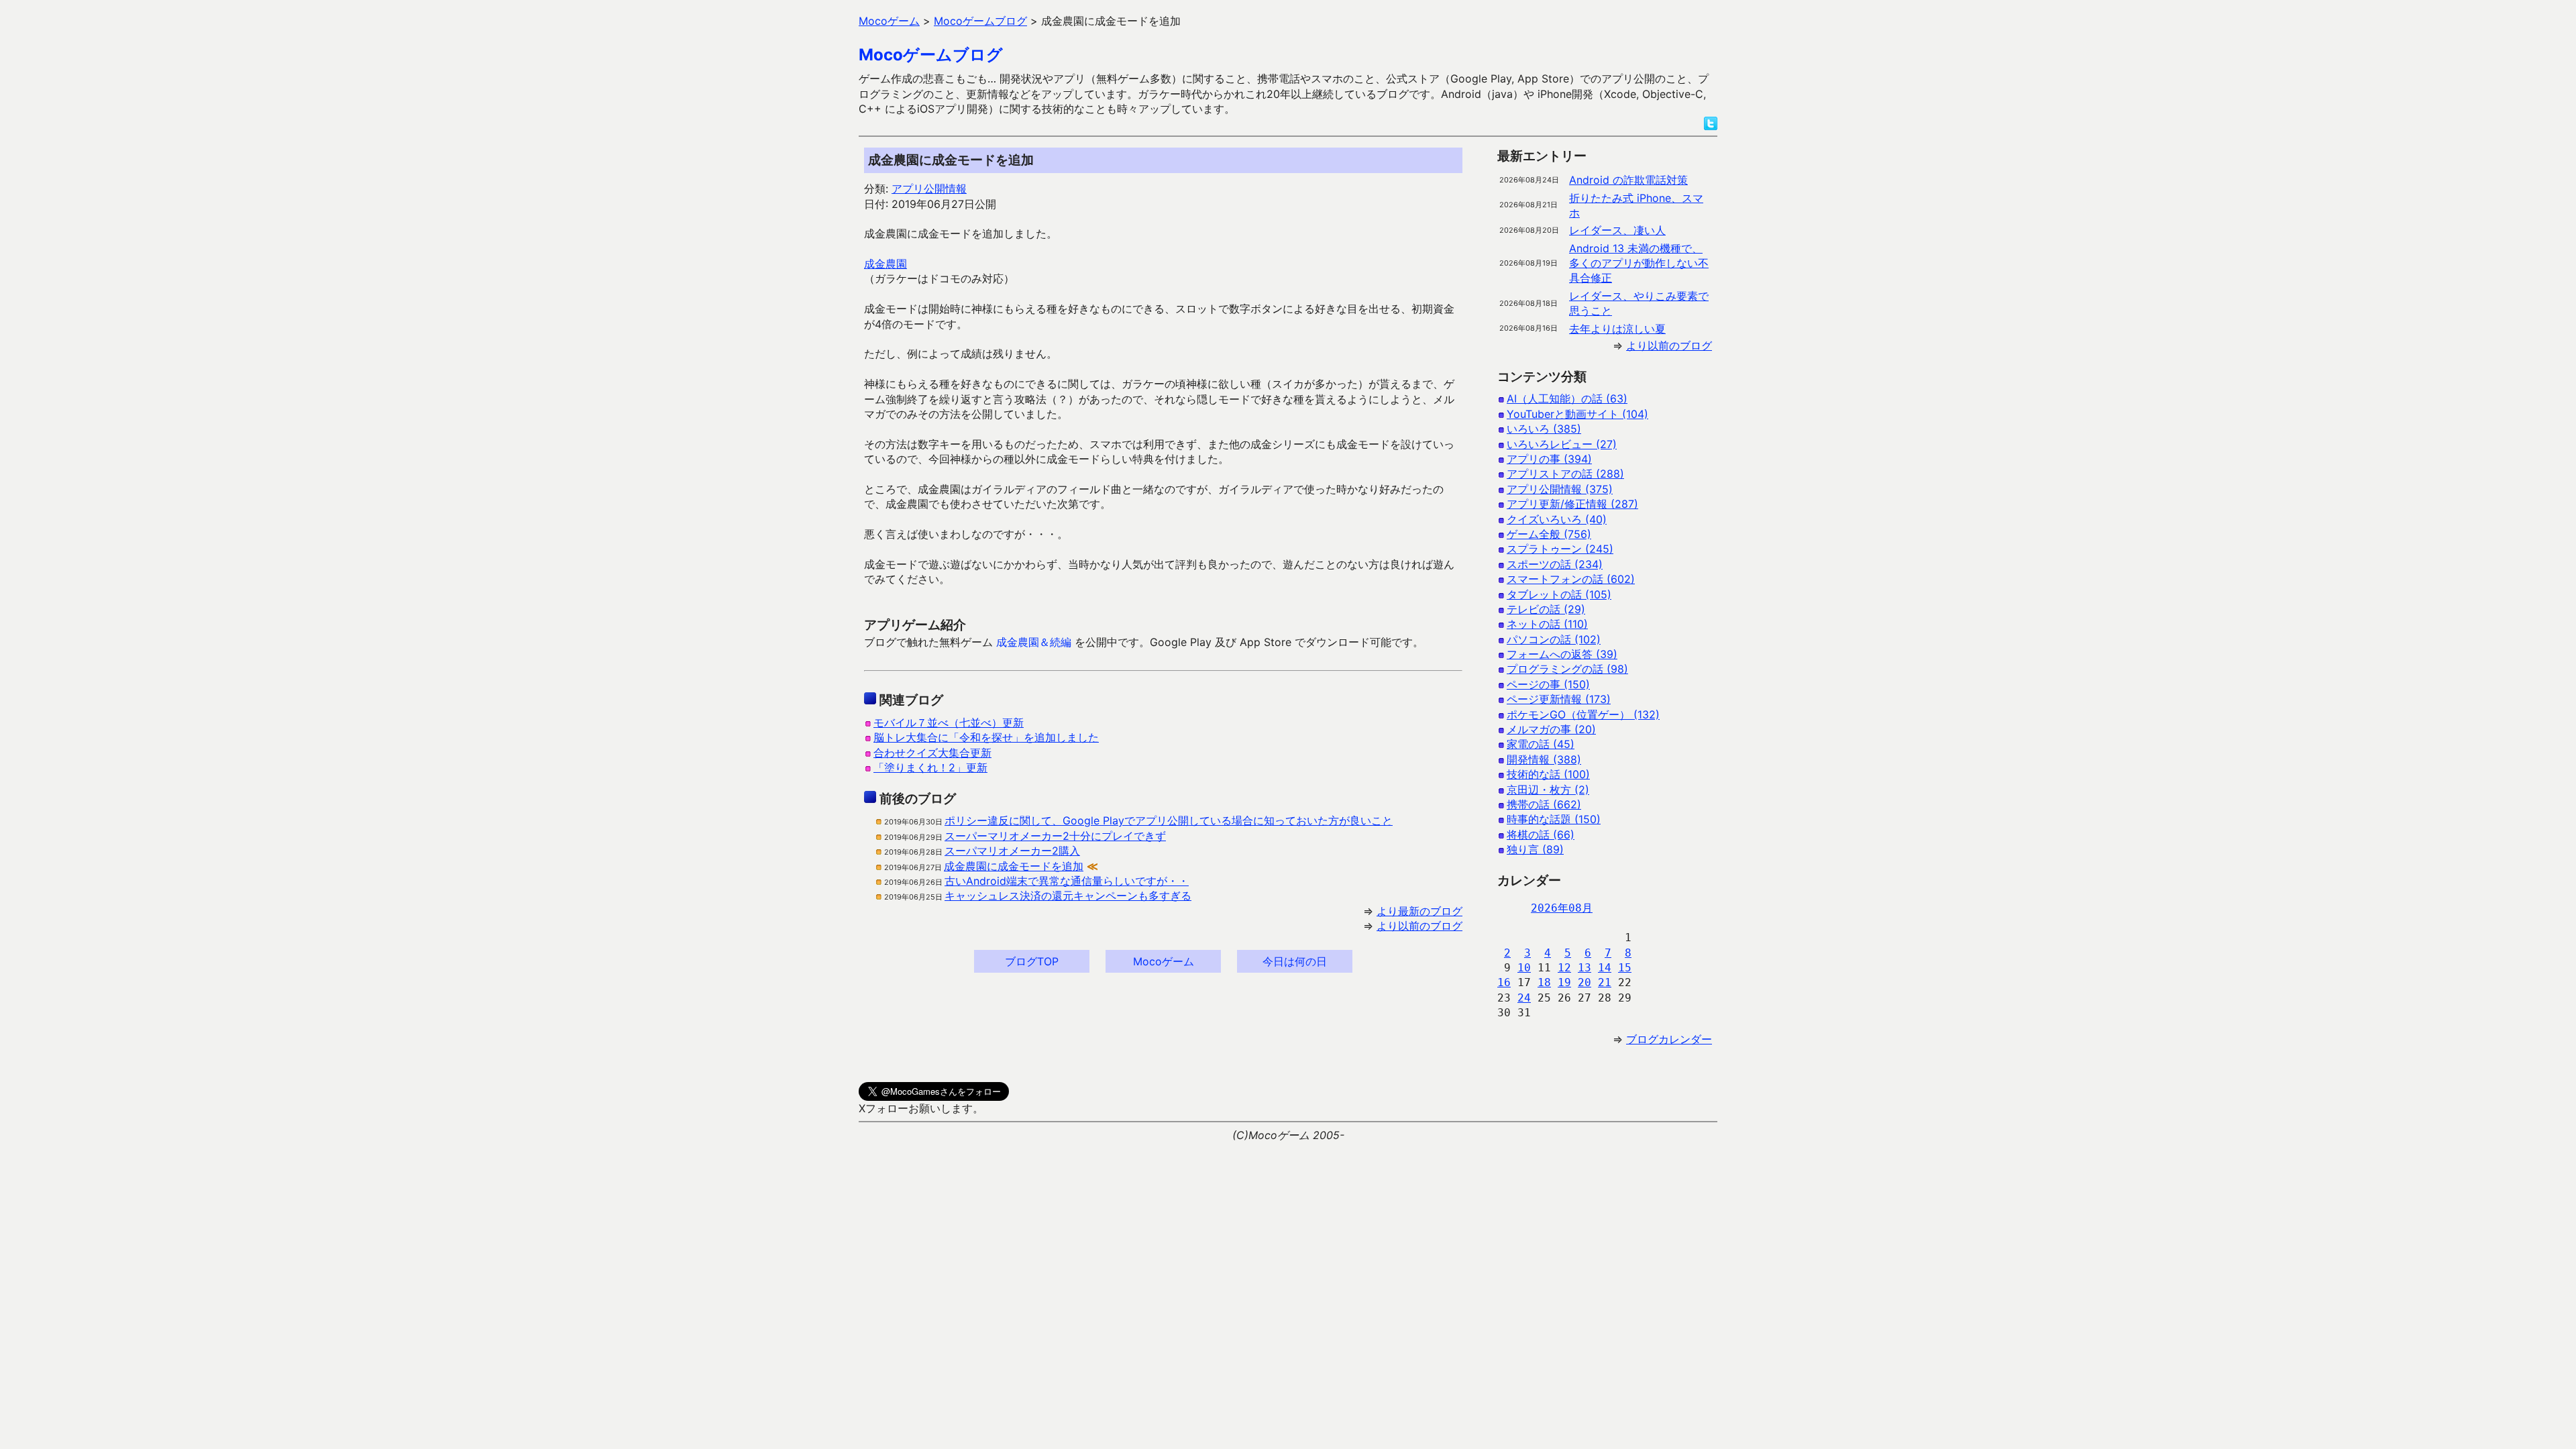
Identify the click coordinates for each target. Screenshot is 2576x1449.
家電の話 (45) (1541, 744)
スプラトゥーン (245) (1560, 549)
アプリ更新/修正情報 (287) (1572, 504)
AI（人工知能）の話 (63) (1567, 398)
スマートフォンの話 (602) (1571, 579)
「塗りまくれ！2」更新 (930, 767)
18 (1544, 982)
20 (1585, 982)
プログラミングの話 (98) (1567, 669)
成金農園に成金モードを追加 (1014, 866)
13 (1585, 968)
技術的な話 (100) (1548, 774)
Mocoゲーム (1164, 961)
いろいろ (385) (1544, 429)
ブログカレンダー (1669, 1039)
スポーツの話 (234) (1555, 564)
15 (1625, 968)
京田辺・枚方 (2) (1548, 790)
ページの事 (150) (1548, 684)
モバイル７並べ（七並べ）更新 (949, 722)
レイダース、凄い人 (1617, 230)
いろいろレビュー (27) (1562, 444)
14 (1605, 968)
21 (1605, 982)
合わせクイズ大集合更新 (932, 753)
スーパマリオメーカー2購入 (1012, 851)
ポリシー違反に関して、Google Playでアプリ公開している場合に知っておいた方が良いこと (1169, 820)
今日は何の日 (1295, 961)
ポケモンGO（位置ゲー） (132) (1583, 714)
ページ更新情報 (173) (1559, 699)
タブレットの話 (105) (1559, 594)
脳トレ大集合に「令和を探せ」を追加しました (986, 737)
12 (1564, 968)
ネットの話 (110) (1547, 624)
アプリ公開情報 (929, 189)
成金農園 (885, 264)
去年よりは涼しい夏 (1617, 329)
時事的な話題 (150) (1554, 819)
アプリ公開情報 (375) (1560, 489)
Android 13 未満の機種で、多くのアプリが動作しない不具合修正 (1639, 263)
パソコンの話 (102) (1554, 639)
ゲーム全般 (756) (1549, 534)
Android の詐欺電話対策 (1628, 180)
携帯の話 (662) (1544, 804)
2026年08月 (1562, 908)
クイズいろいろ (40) (1557, 519)
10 (1524, 968)
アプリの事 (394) (1549, 459)
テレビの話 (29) (1546, 609)
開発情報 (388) (1544, 759)
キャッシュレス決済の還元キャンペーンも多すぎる (1068, 896)
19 (1564, 982)
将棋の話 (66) (1541, 835)
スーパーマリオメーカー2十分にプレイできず (1055, 836)
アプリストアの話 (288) (1565, 474)
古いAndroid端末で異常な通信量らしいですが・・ (1067, 881)
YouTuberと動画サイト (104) (1577, 414)
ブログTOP (1032, 961)
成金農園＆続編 (1034, 642)
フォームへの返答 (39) (1562, 654)
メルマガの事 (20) (1551, 729)
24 (1524, 998)
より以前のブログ (1419, 926)
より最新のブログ (1419, 911)
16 (1504, 982)
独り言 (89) (1535, 849)
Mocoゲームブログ (931, 55)
